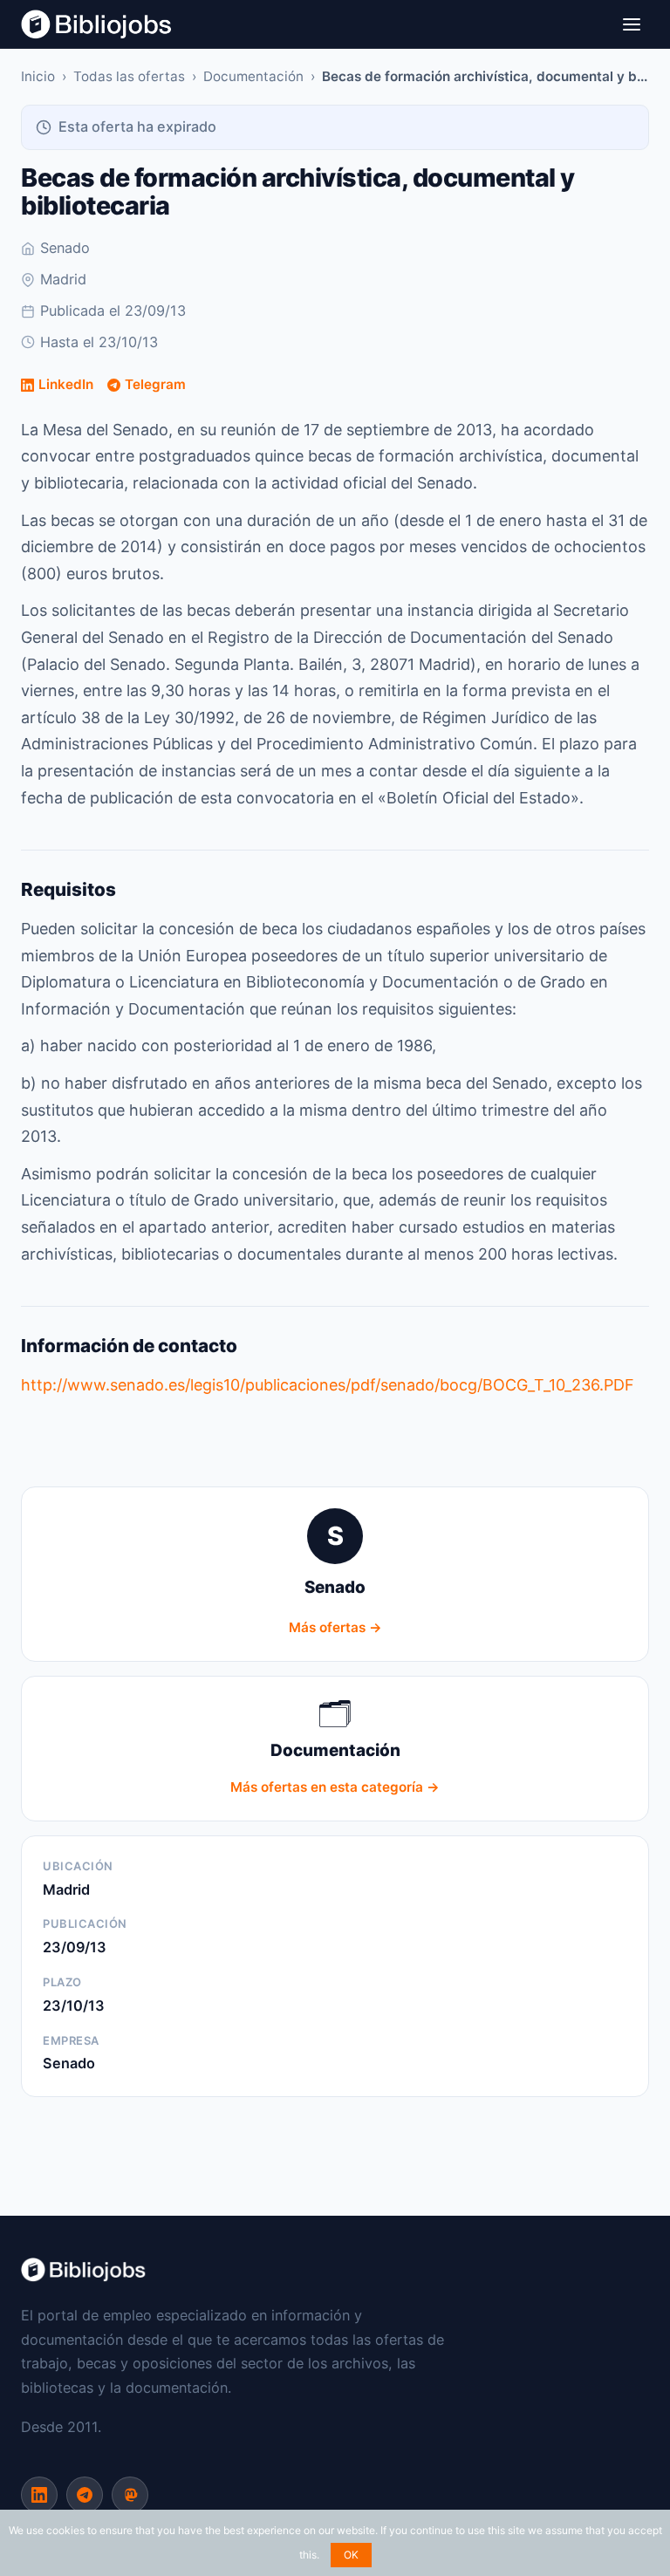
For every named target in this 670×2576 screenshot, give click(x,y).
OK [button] (351, 2555)
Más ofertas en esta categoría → (335, 1787)
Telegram (155, 384)
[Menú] (632, 24)
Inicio (38, 76)
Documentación (253, 76)
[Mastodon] (130, 2495)
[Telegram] (85, 2495)
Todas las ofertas (129, 76)
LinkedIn (66, 384)
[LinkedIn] (39, 2495)
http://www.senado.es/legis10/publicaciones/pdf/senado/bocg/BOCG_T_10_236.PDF (328, 1385)
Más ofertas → (335, 1627)
